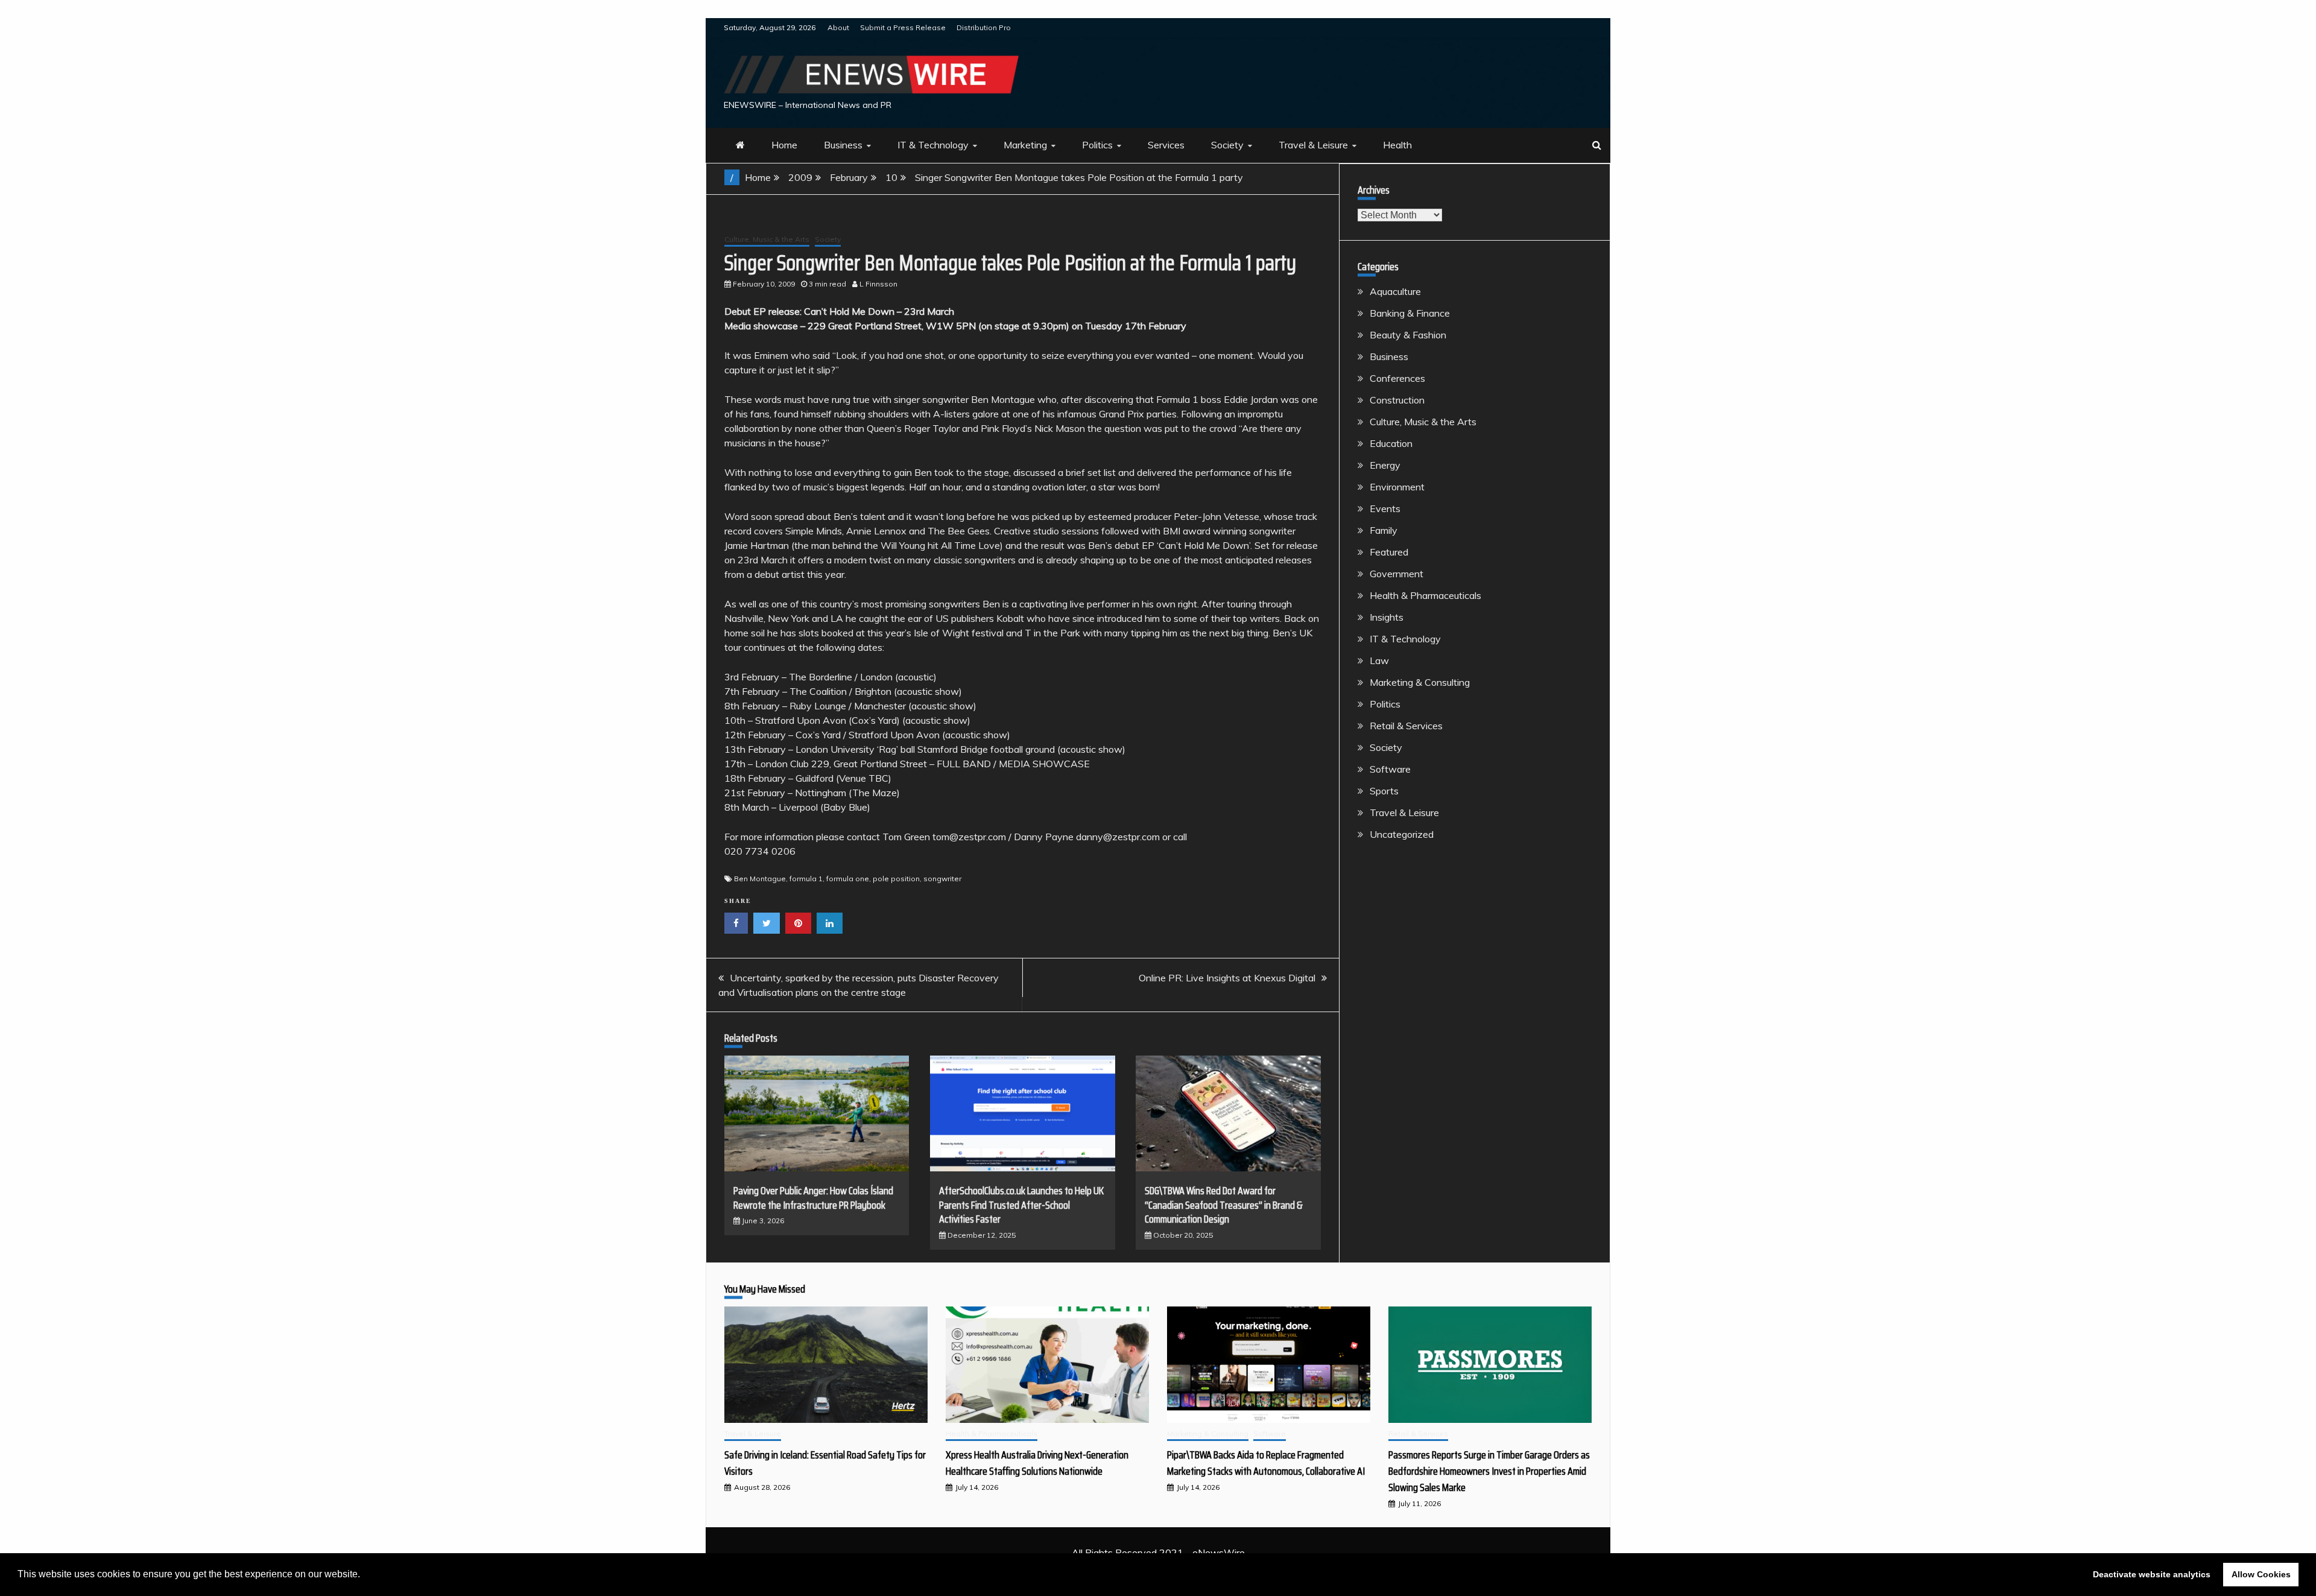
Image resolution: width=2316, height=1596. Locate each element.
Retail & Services (1406, 726)
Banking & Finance (1410, 313)
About (838, 27)
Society (1227, 145)
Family (1384, 530)
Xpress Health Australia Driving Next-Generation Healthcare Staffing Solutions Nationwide (1037, 1463)
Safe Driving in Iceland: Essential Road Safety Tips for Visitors (825, 1463)
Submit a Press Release (903, 27)
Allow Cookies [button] (2261, 1574)
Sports (1384, 791)
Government (1397, 574)
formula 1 (806, 879)
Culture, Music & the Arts (767, 239)
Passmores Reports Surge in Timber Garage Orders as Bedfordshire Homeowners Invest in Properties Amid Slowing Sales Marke (1489, 1471)
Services (1166, 145)
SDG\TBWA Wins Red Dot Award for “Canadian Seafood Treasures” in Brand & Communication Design (1224, 1205)
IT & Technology (933, 145)
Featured (1389, 552)
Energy (1385, 465)
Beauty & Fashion (1408, 335)
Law (1379, 660)
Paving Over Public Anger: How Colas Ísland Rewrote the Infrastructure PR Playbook (813, 1198)
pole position (896, 879)
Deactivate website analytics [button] (2152, 1574)
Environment (1397, 487)
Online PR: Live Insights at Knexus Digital (1227, 978)
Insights (1387, 617)
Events (1385, 508)
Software (1390, 769)
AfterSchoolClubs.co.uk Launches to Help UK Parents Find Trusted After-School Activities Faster (1021, 1205)
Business (843, 145)
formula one (848, 879)
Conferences (1397, 378)
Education (1391, 443)
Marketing (1025, 145)
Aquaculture (1395, 291)
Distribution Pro (984, 27)
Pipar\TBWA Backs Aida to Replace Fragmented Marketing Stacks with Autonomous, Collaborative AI (1266, 1463)
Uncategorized (1402, 834)
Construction (1397, 400)
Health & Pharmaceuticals (1425, 595)
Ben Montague (760, 879)
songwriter (942, 879)
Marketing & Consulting (1420, 682)
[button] (364, 1575)
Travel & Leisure (1313, 145)
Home (784, 145)
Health (1397, 145)
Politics (1097, 145)
